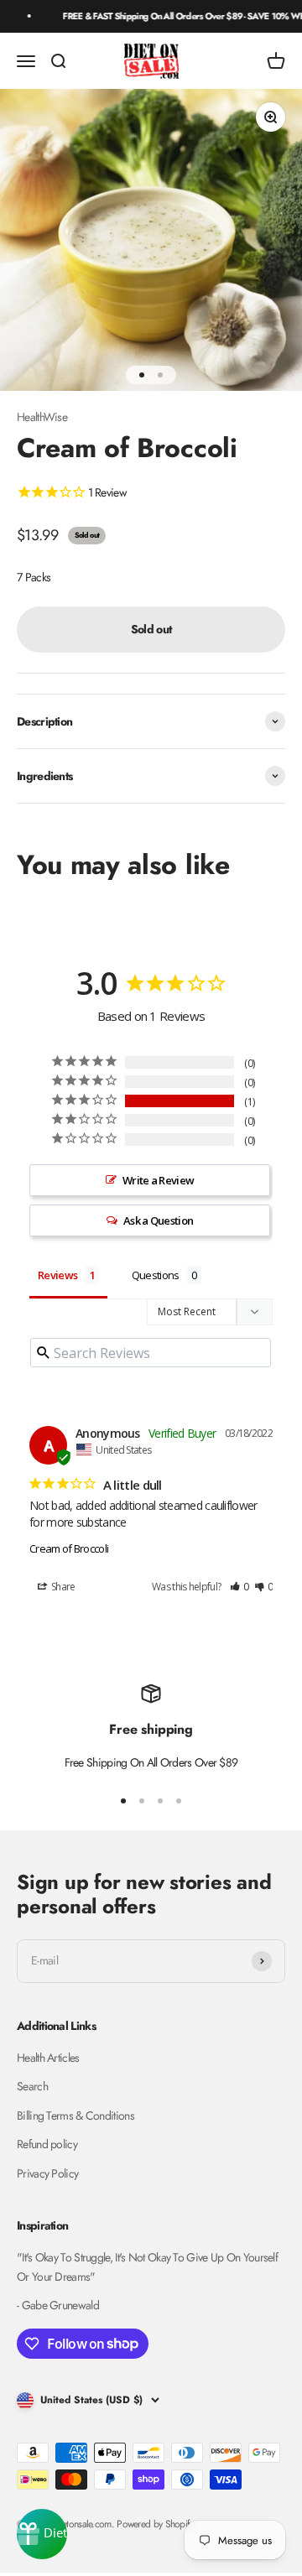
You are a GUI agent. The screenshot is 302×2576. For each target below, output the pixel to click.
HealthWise (42, 417)
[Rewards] (42, 2534)
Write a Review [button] (158, 1180)
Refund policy (47, 2144)
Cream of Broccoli (69, 1548)
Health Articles (48, 2058)
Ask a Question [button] (158, 1220)
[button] (240, 1587)
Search (32, 2086)
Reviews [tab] (57, 1275)
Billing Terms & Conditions (75, 2115)
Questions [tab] (156, 1275)
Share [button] (62, 1587)
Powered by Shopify (154, 2524)
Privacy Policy (47, 2173)
